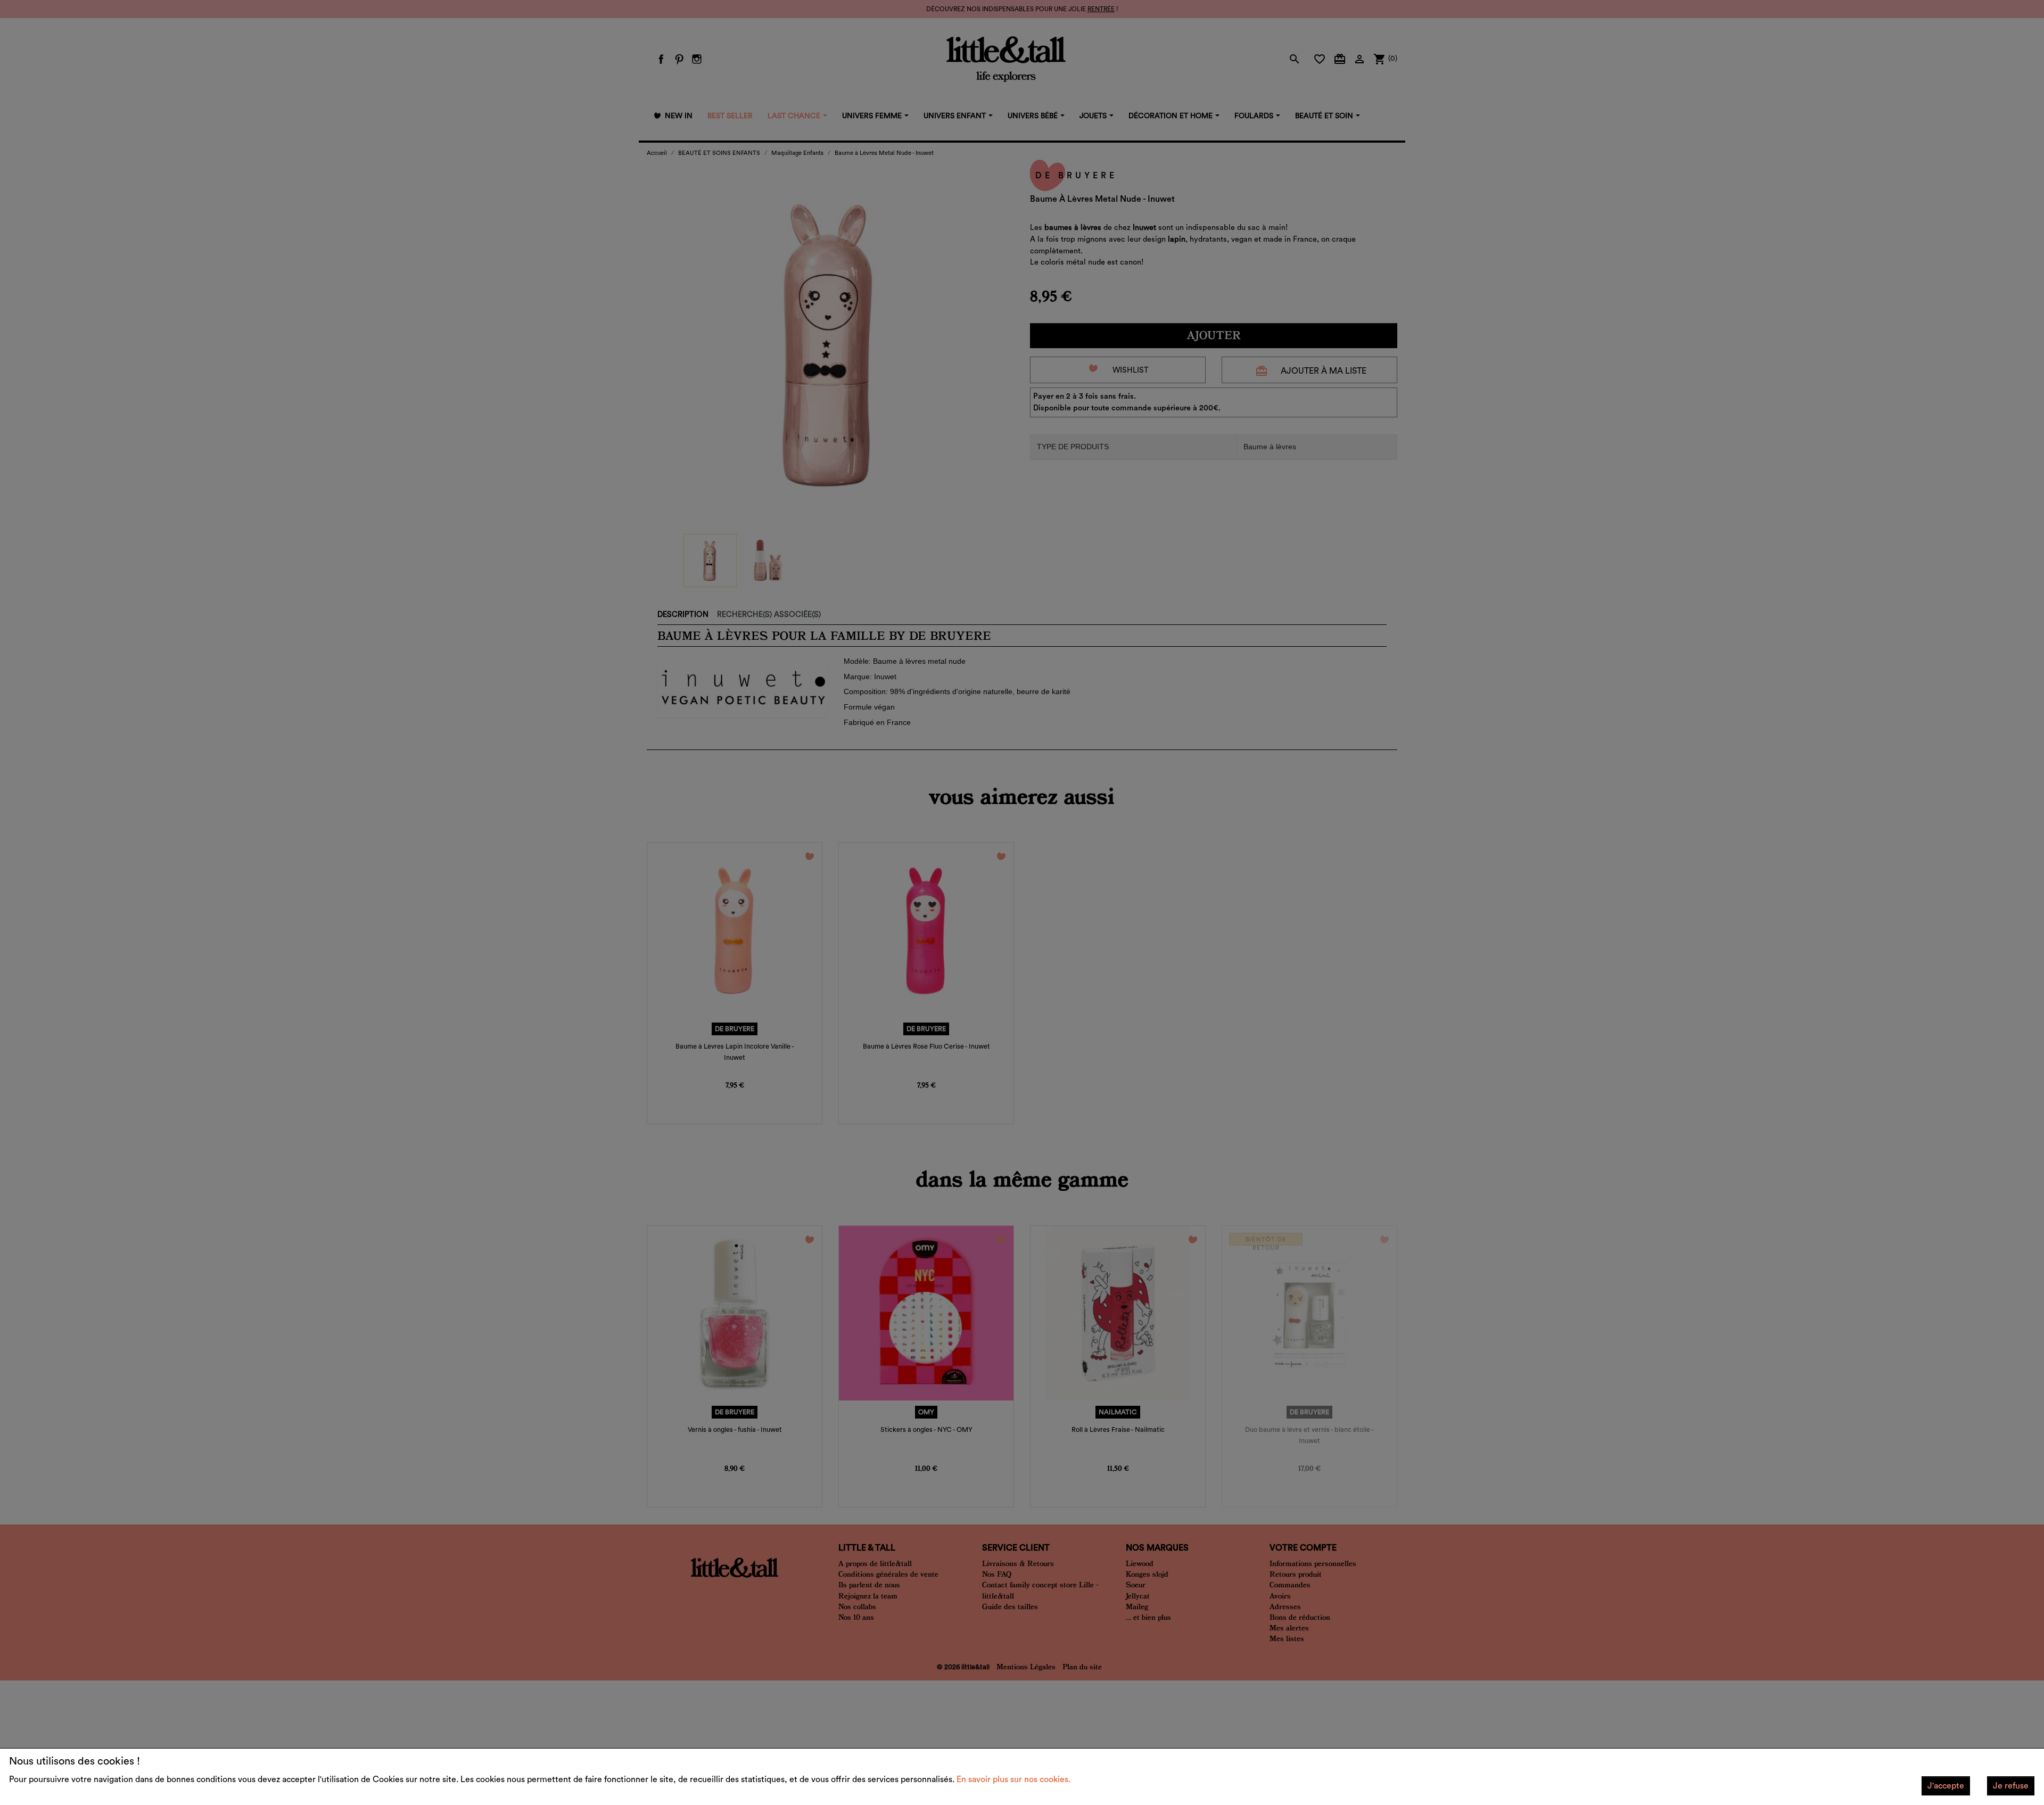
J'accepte (1946, 1786)
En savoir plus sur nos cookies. (1013, 1779)
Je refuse (2011, 1786)
